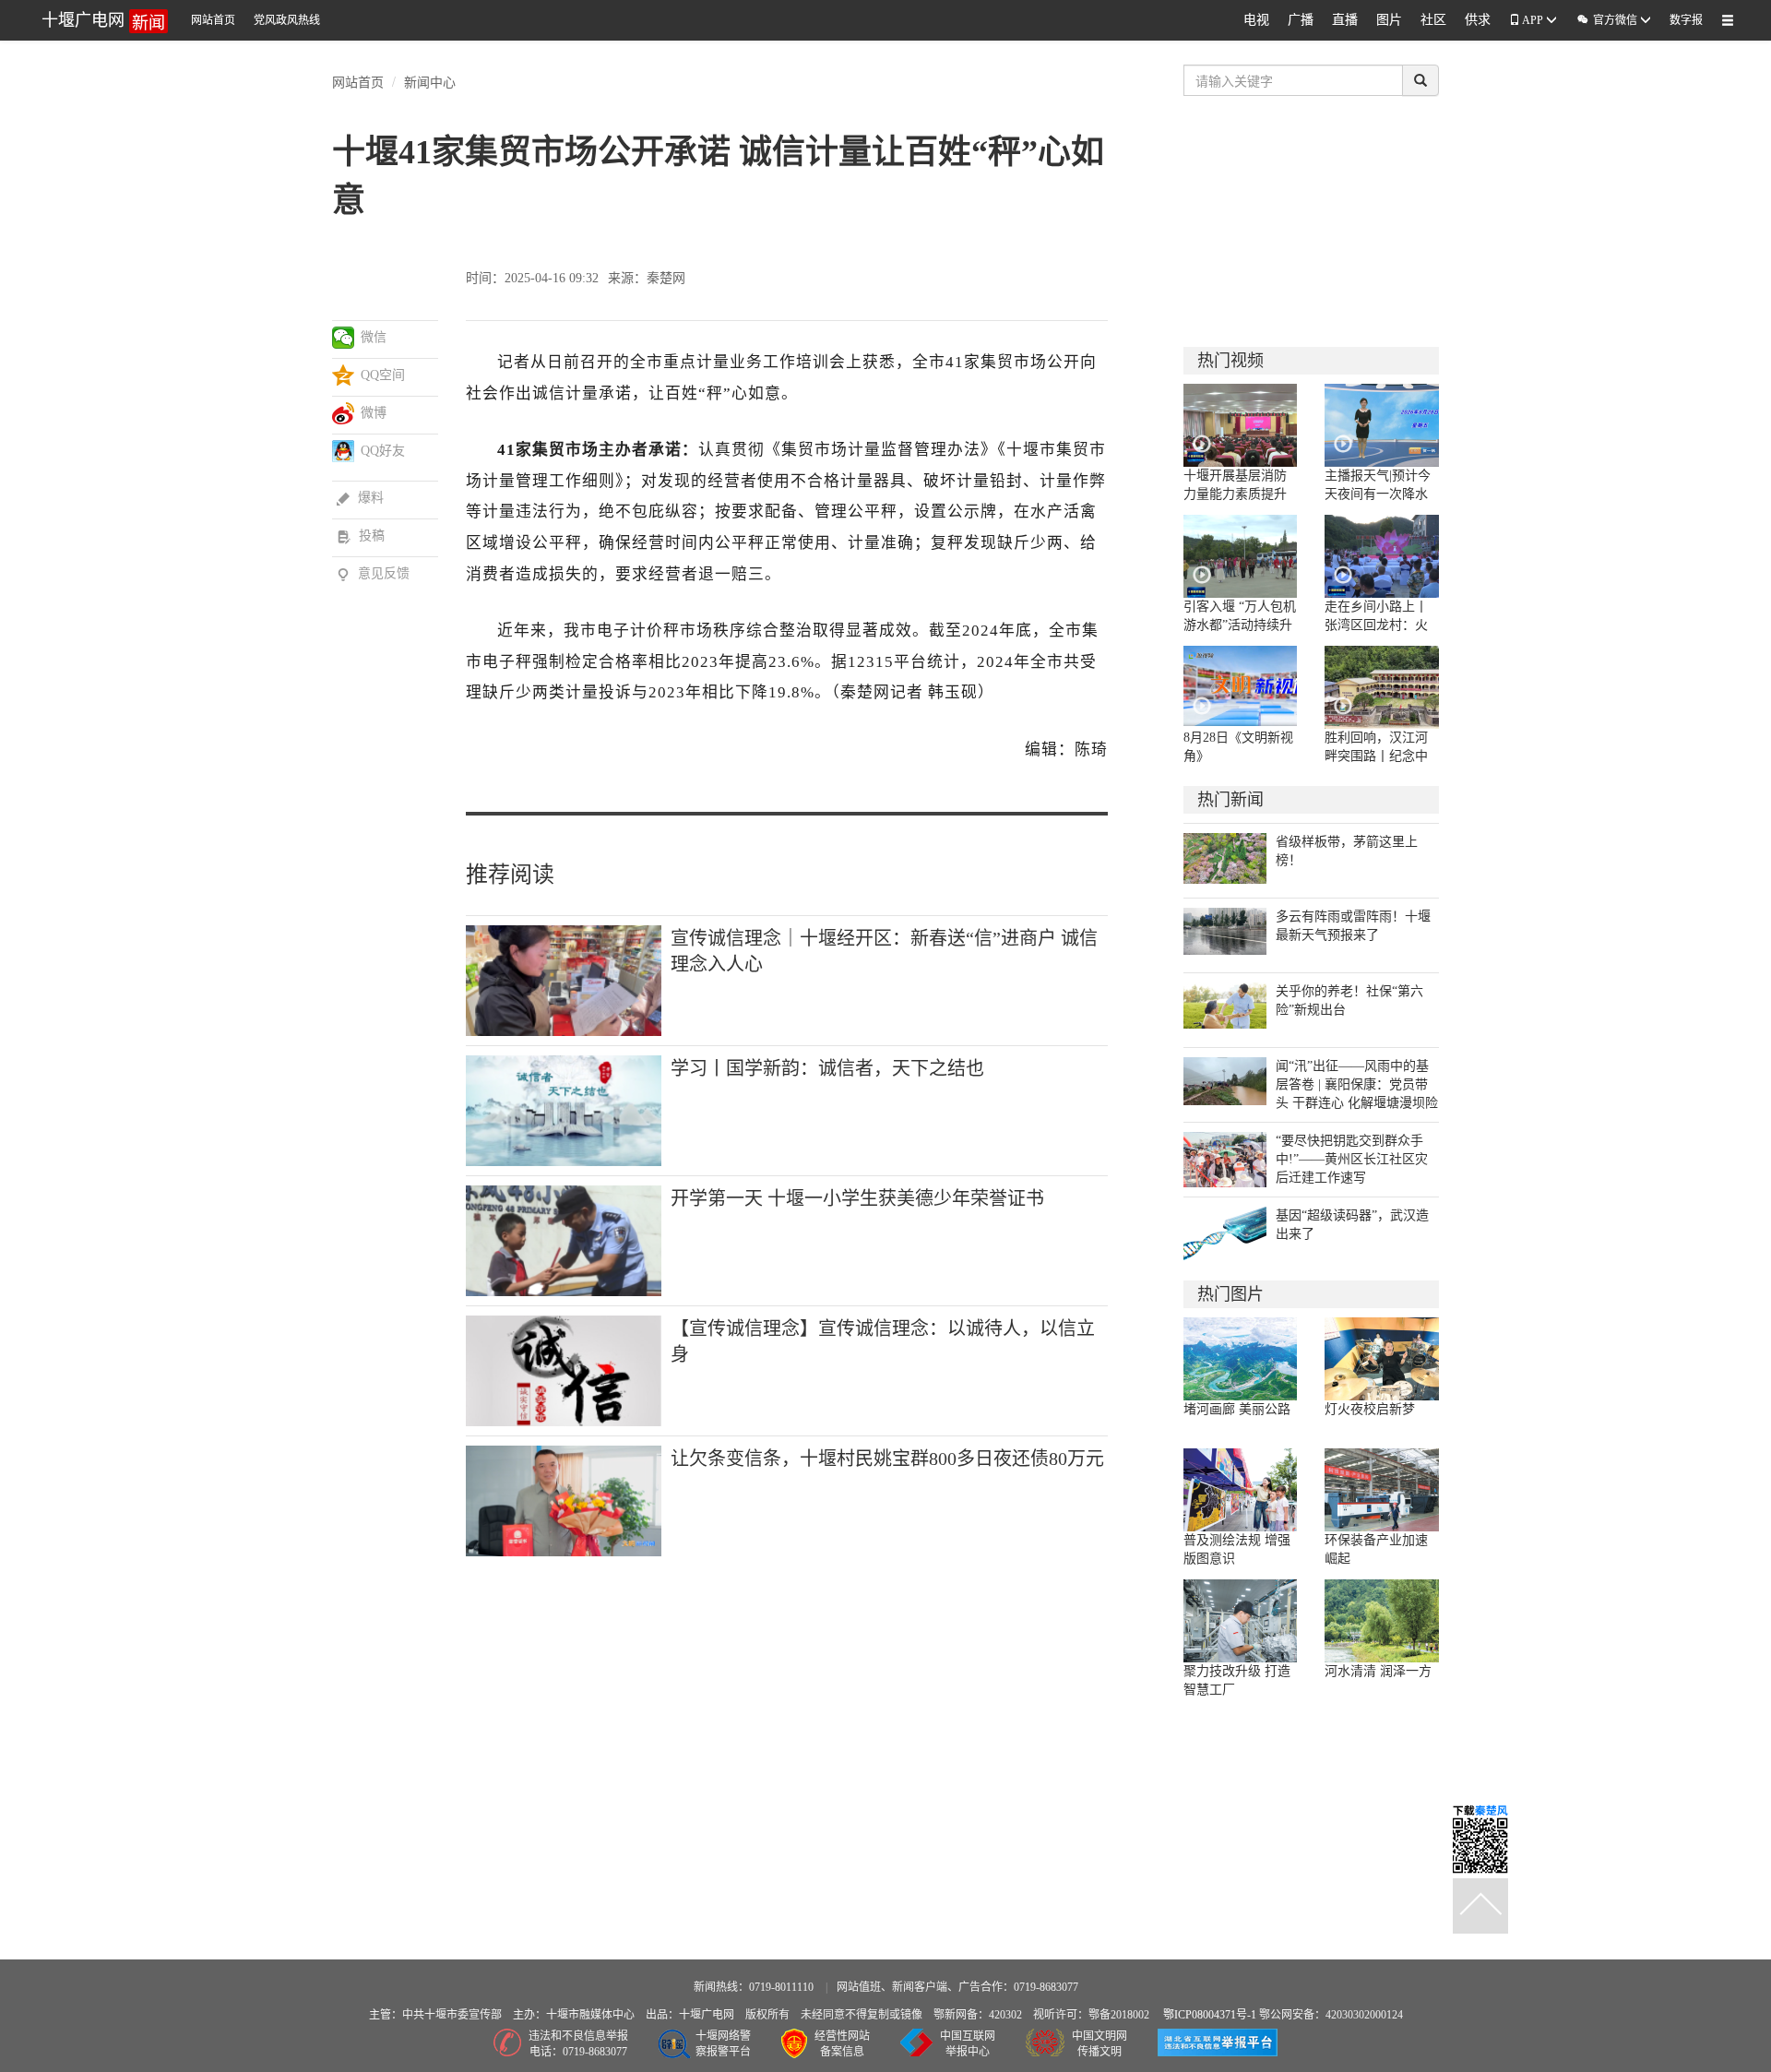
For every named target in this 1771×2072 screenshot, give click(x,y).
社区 (1433, 20)
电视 (1256, 20)
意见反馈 (373, 573)
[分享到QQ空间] (344, 375)
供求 (1478, 20)
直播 (1345, 20)
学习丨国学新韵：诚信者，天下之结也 (827, 1068)
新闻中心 (430, 81)
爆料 (360, 498)
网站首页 (213, 20)
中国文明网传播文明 (1099, 2044)
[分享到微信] (344, 338)
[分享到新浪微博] (344, 413)
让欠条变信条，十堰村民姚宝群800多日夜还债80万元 (887, 1459)
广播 (1301, 20)
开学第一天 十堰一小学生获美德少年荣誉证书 (857, 1198)
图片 (1389, 20)
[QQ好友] (344, 451)
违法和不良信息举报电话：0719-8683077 (578, 2044)
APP (1533, 20)
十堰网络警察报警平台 (723, 2044)
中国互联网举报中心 (968, 2044)
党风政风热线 (287, 20)
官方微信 (1608, 20)
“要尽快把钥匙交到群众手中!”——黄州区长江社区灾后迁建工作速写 (1352, 1159)
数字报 (1686, 20)
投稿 (361, 536)
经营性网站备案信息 (842, 2044)
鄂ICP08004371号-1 (1211, 2015)
